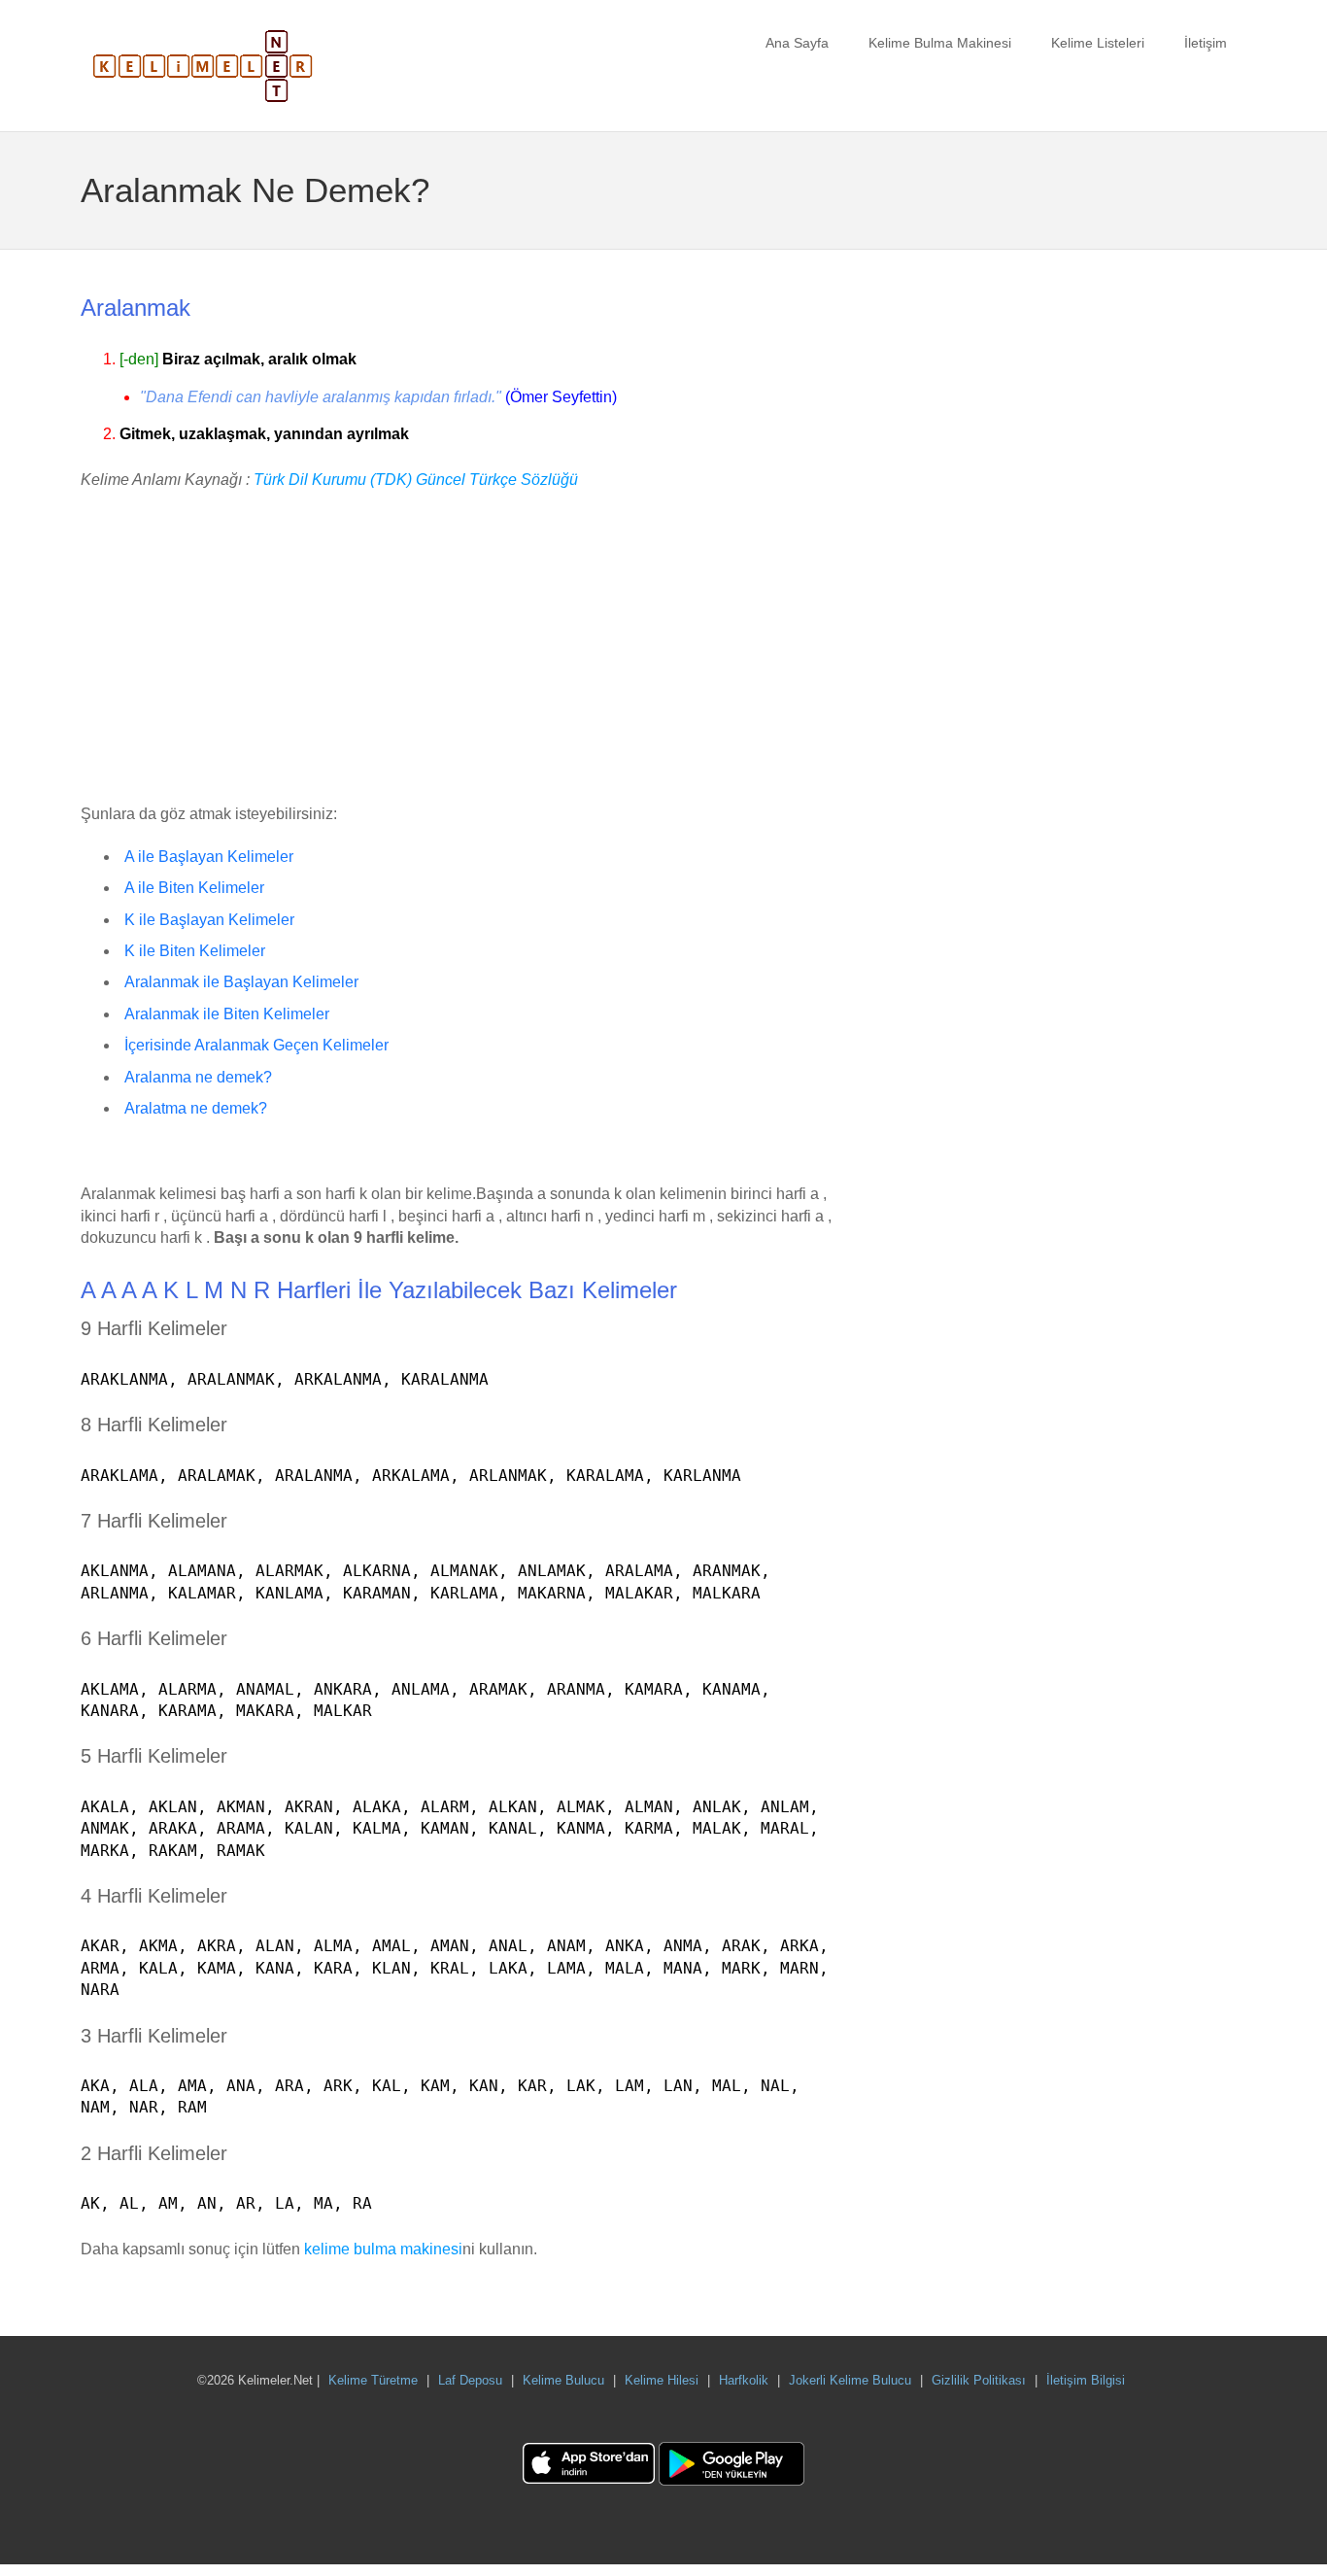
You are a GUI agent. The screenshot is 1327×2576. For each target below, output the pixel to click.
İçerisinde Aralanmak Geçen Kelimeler (256, 1045)
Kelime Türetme (373, 2380)
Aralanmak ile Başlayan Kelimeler (241, 982)
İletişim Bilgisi (1086, 2380)
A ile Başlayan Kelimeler (209, 857)
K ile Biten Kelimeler (195, 951)
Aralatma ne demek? (196, 1108)
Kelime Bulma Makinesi (940, 43)
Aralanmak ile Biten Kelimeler (227, 1014)
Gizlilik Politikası (979, 2380)
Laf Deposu (470, 2380)
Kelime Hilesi (662, 2380)
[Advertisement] (459, 648)
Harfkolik (744, 2380)
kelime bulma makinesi (383, 2249)
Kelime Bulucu (563, 2380)
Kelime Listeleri (1098, 43)
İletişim (1206, 43)
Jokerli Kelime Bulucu (850, 2380)
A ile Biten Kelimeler (194, 888)
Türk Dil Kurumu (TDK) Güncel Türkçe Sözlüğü (416, 480)
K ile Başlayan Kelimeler (209, 920)
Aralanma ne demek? (198, 1077)
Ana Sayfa (797, 43)
